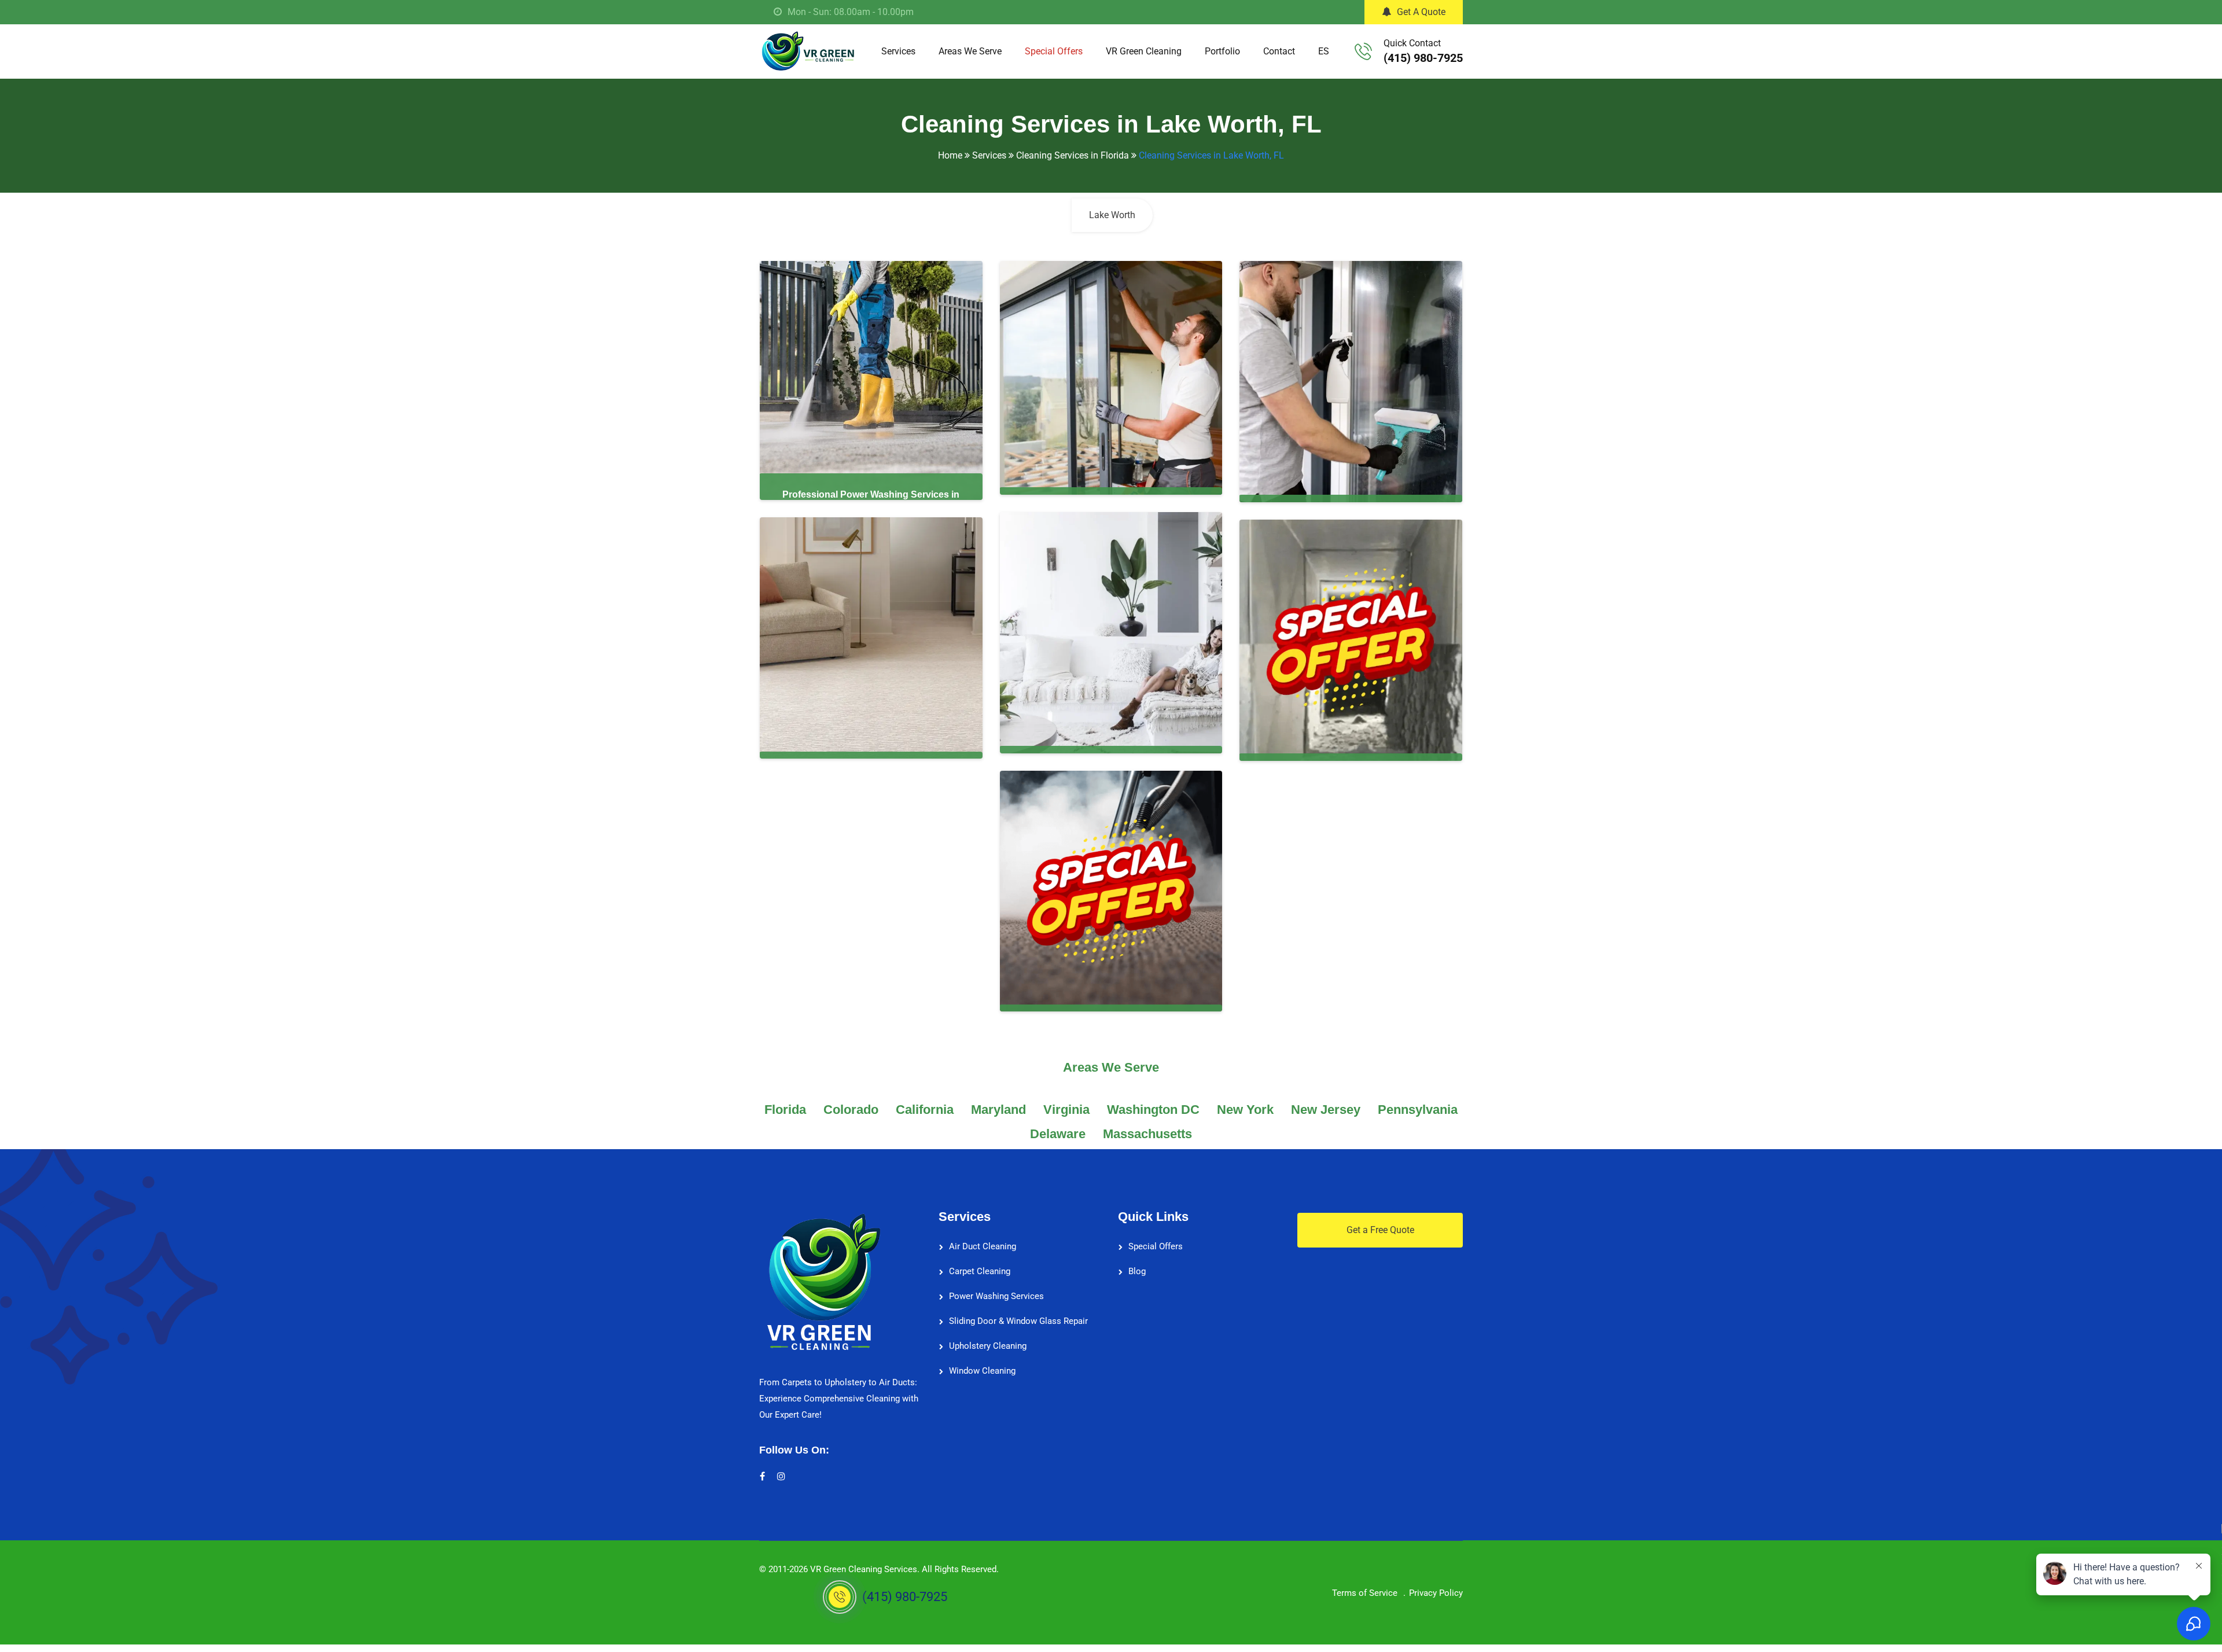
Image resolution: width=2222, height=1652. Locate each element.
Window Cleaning (982, 1371)
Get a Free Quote (1380, 1230)
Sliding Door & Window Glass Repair (1018, 1321)
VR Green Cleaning (1144, 51)
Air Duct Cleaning (983, 1246)
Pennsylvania (1418, 1110)
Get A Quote (1421, 12)
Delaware (1058, 1134)
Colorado (851, 1110)
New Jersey (1326, 1110)
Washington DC (1153, 1110)
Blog (1137, 1271)
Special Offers (1054, 51)
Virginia (1066, 1110)
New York (1245, 1110)
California (925, 1110)
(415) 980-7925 (1423, 58)
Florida (785, 1110)
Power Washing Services (996, 1296)
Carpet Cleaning (980, 1271)
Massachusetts (1147, 1134)
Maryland (998, 1110)
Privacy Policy (1436, 1593)
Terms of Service (1365, 1593)
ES (1324, 51)
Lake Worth (1112, 215)
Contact (1279, 51)
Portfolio (1222, 51)
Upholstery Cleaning (988, 1346)
